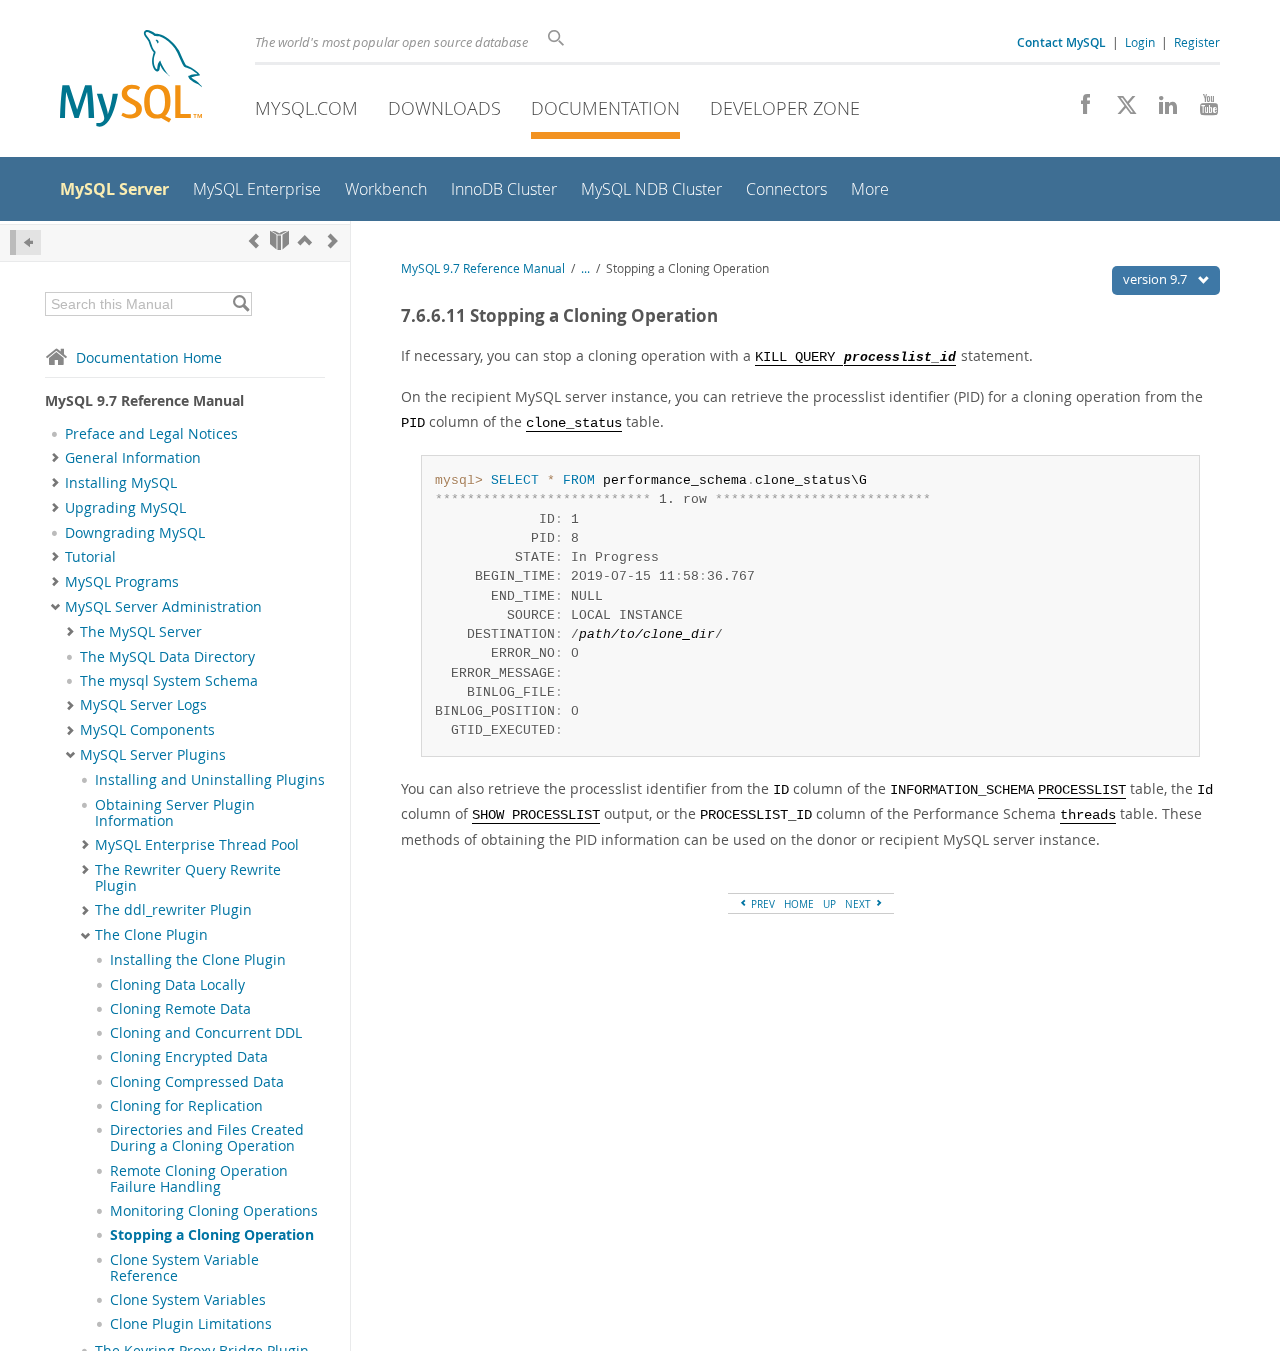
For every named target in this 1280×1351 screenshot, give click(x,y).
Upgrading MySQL (125, 508)
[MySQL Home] (131, 80)
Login (1140, 42)
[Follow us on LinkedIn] (1160, 110)
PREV (761, 904)
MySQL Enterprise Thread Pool (197, 845)
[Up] (305, 240)
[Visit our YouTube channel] (1201, 110)
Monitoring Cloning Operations (214, 1211)
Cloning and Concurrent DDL (206, 1033)
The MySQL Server (141, 632)
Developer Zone (785, 108)
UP (829, 904)
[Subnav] (55, 458)
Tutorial (90, 557)
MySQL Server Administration (163, 607)
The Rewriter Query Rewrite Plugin (188, 878)
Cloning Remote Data (180, 1009)
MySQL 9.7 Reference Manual (483, 268)
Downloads (444, 108)
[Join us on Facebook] (1078, 110)
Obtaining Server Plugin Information (175, 813)
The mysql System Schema (169, 681)
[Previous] (254, 240)
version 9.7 (1156, 279)
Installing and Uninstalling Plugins (210, 780)
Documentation (605, 108)
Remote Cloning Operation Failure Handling (199, 1179)
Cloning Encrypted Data (189, 1057)
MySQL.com (306, 108)
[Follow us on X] (1119, 110)
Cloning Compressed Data (197, 1082)
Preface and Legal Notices (151, 434)
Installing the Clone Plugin (198, 960)
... (585, 268)
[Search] (240, 304)
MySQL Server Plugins (153, 755)
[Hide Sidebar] (25, 242)
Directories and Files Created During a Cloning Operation (207, 1138)
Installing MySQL (121, 483)
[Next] (333, 240)
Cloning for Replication (186, 1106)
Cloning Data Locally (177, 985)
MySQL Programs (122, 582)
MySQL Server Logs (143, 705)
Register (1197, 42)
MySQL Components (147, 730)
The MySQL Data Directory (167, 657)
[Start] (279, 240)
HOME (799, 904)
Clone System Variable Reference (184, 1268)
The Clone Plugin (151, 935)
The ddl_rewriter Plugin (173, 910)
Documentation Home (149, 357)
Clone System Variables (188, 1300)
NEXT (859, 904)
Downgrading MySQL (135, 533)
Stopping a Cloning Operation (212, 1235)
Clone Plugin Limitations (191, 1324)
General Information (133, 458)
